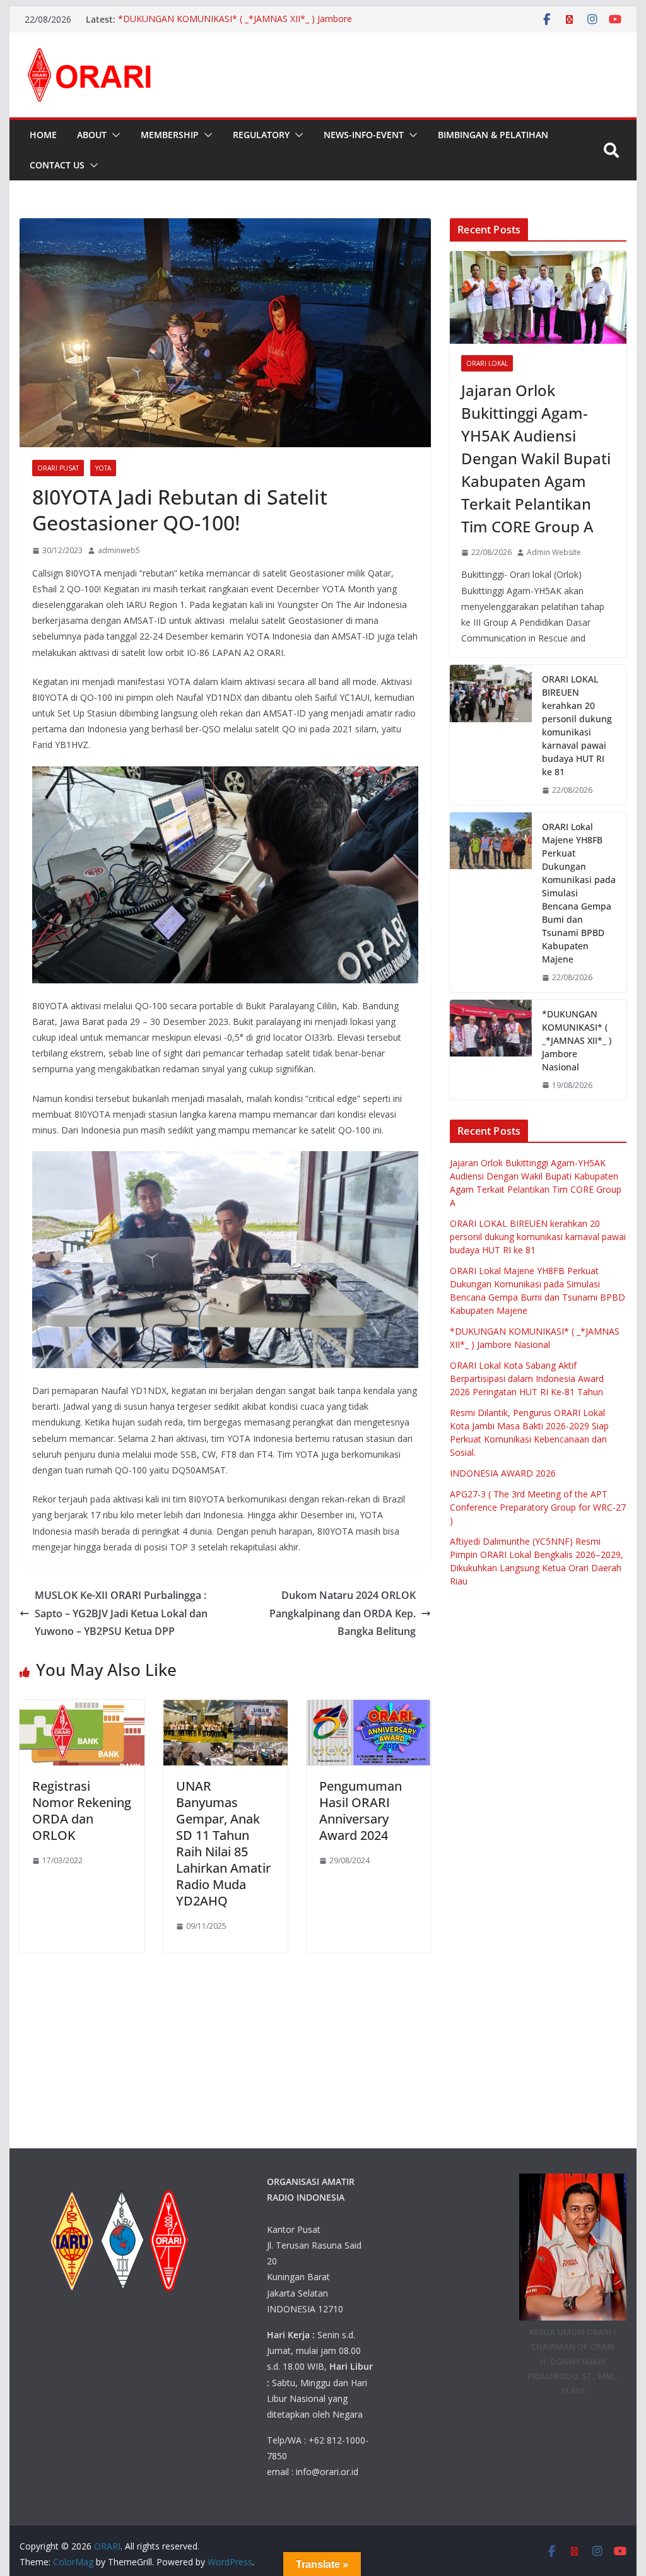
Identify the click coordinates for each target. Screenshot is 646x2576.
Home (43, 135)
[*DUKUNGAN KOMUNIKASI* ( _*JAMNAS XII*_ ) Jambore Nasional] (491, 1050)
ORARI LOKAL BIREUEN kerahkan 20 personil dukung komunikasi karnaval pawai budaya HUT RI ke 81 (577, 725)
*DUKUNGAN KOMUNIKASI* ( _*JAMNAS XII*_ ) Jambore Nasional (577, 1040)
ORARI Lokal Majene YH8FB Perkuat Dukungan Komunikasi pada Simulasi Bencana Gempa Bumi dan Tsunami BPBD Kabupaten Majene (579, 893)
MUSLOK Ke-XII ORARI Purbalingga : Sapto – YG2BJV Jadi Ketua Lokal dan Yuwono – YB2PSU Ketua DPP (121, 1613)
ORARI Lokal (487, 363)
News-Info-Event (364, 135)
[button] (114, 135)
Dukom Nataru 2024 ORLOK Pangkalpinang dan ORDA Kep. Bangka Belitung (343, 1613)
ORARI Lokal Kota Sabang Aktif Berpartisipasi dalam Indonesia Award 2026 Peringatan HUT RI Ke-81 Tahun (527, 1379)
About (92, 135)
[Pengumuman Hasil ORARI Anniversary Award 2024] (369, 1709)
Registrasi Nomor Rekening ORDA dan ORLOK (82, 1811)
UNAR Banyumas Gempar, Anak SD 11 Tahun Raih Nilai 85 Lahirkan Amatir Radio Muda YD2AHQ (223, 1843)
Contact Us (57, 165)
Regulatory (261, 135)
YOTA (103, 468)
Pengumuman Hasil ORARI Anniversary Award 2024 (361, 1811)
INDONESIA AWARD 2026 (503, 1473)
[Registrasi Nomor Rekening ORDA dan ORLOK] (82, 1709)
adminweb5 (119, 550)
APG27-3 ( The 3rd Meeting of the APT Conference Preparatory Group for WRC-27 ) (538, 1507)
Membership (170, 135)
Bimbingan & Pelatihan (493, 135)
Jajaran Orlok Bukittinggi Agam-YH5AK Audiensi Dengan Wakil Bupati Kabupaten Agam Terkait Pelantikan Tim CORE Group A (536, 458)
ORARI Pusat (58, 468)
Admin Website (554, 552)
